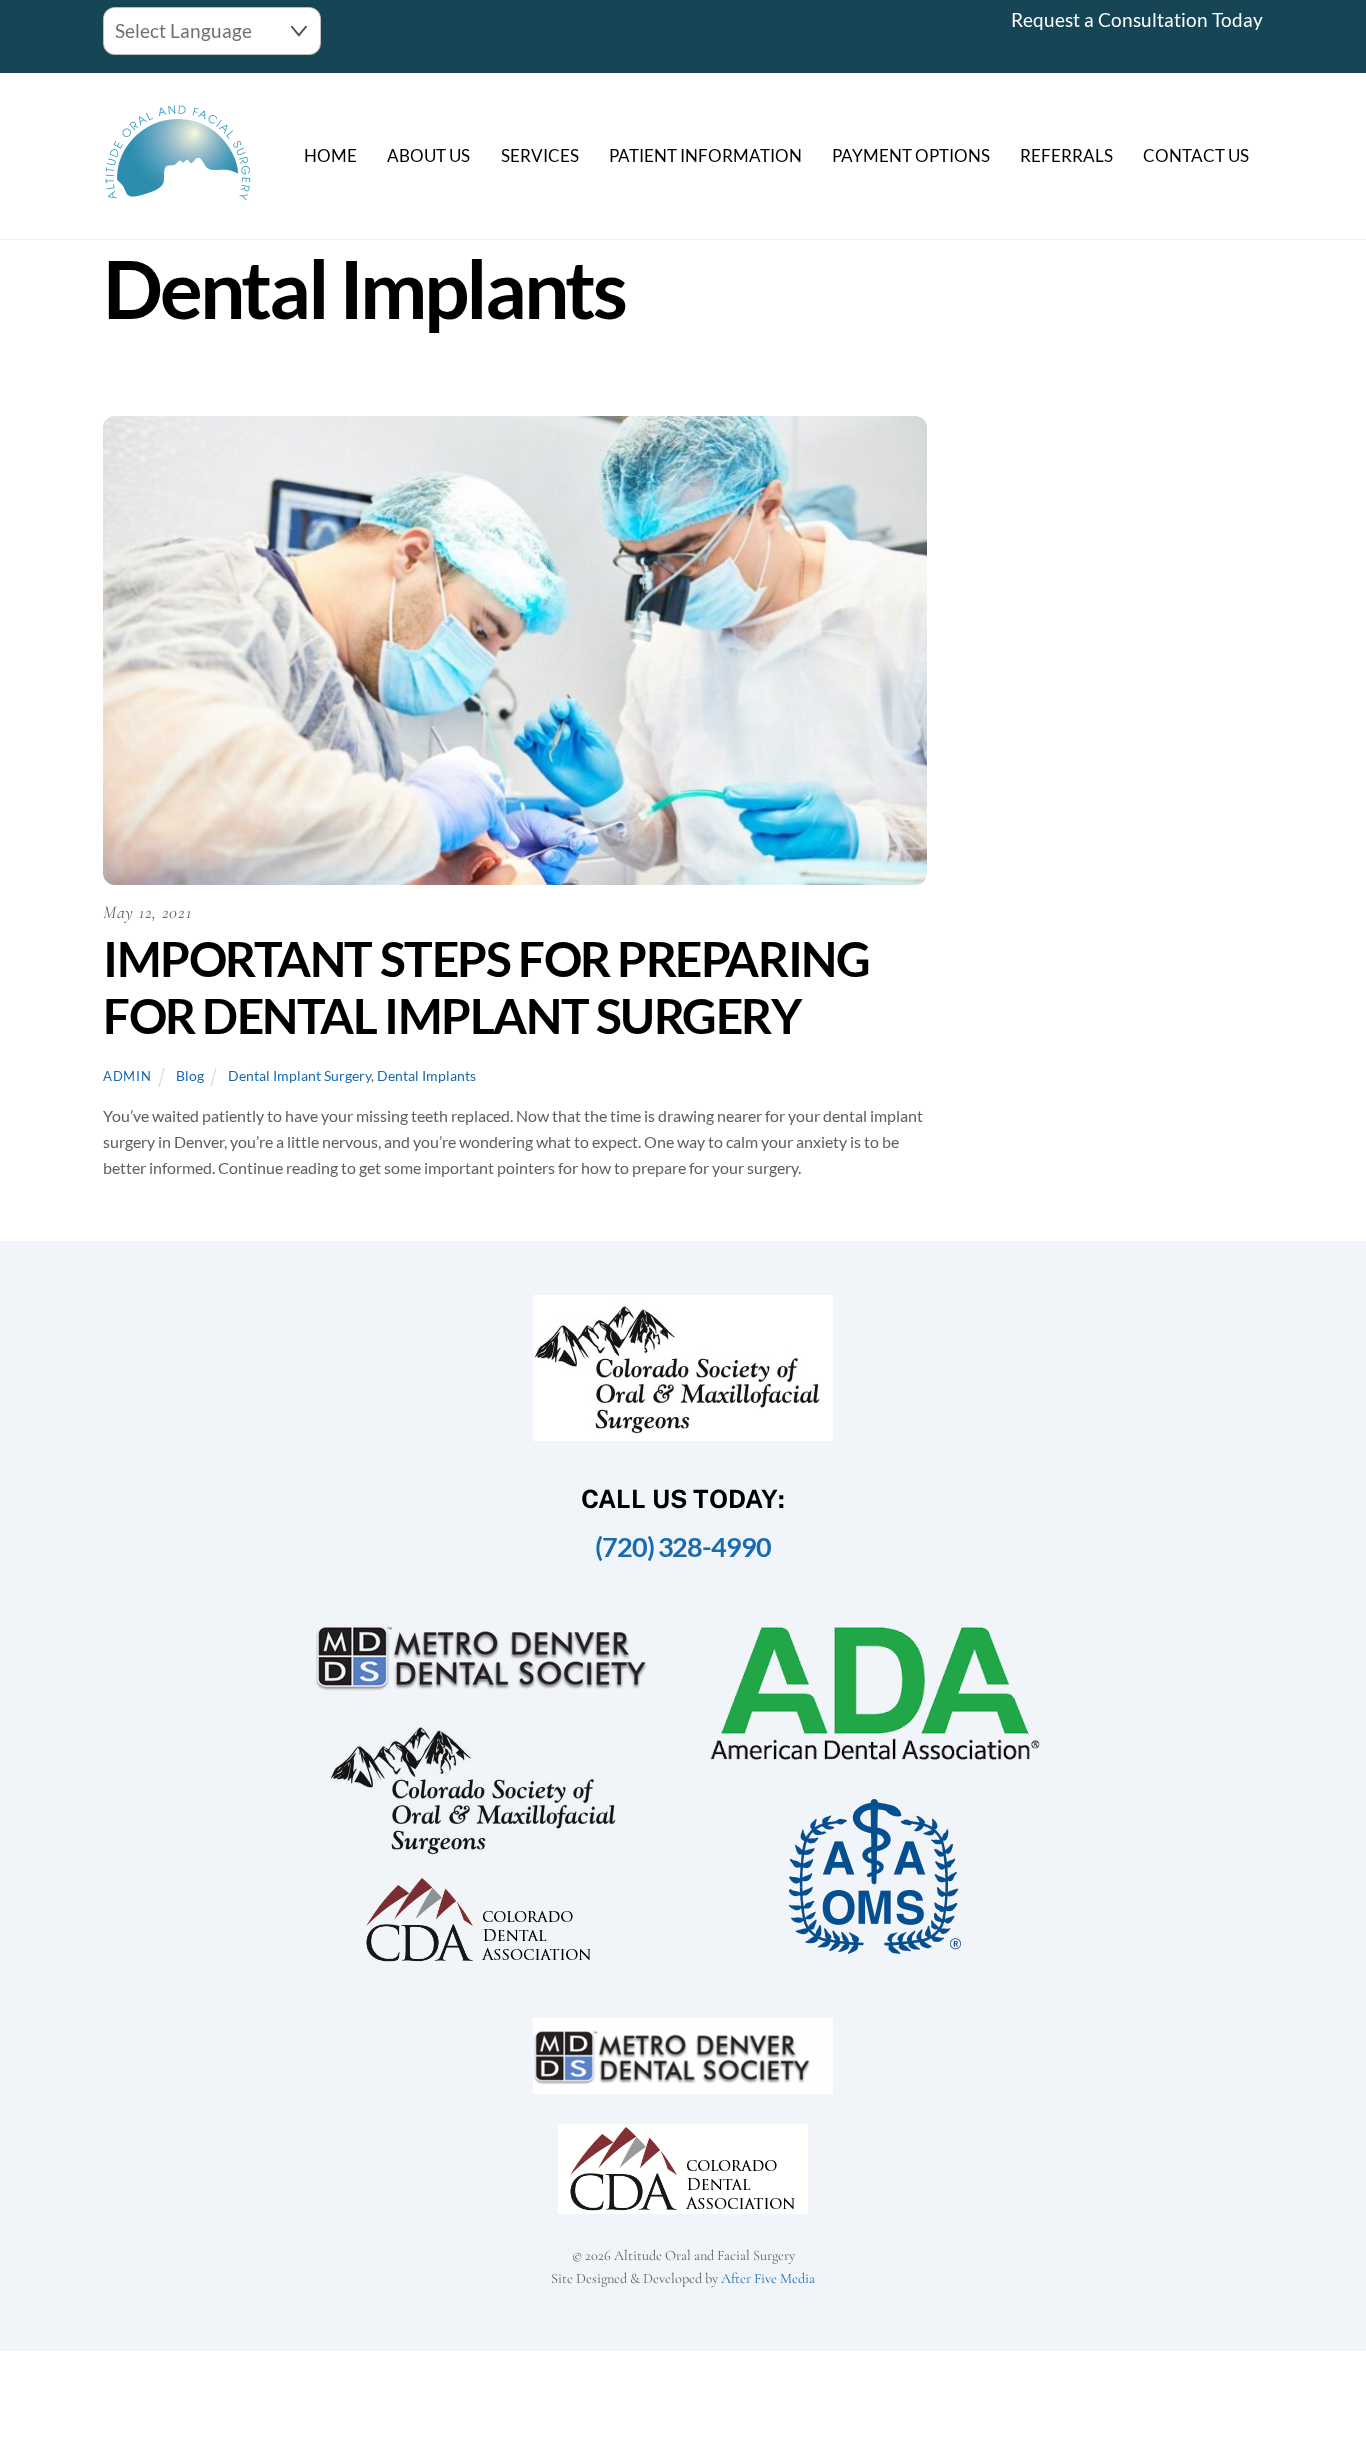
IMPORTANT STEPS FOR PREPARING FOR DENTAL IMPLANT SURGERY (486, 987)
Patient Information (705, 155)
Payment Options (911, 155)
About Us (428, 155)
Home (330, 155)
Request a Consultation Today (1137, 19)
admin (127, 1076)
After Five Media (768, 2278)
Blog (190, 1075)
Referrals (1066, 155)
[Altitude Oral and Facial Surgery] (178, 193)
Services (540, 155)
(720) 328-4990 (683, 1546)
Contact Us (1196, 155)
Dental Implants (426, 1075)
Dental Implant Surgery (299, 1075)
